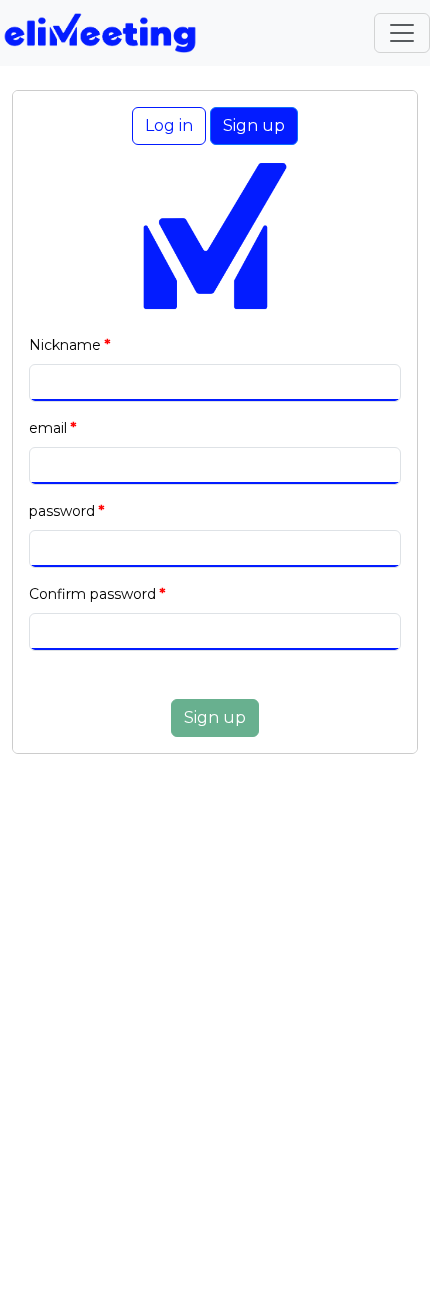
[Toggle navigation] (402, 33)
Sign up (254, 125)
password (62, 511)
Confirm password (92, 594)
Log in (169, 125)
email (48, 428)
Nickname (65, 345)
